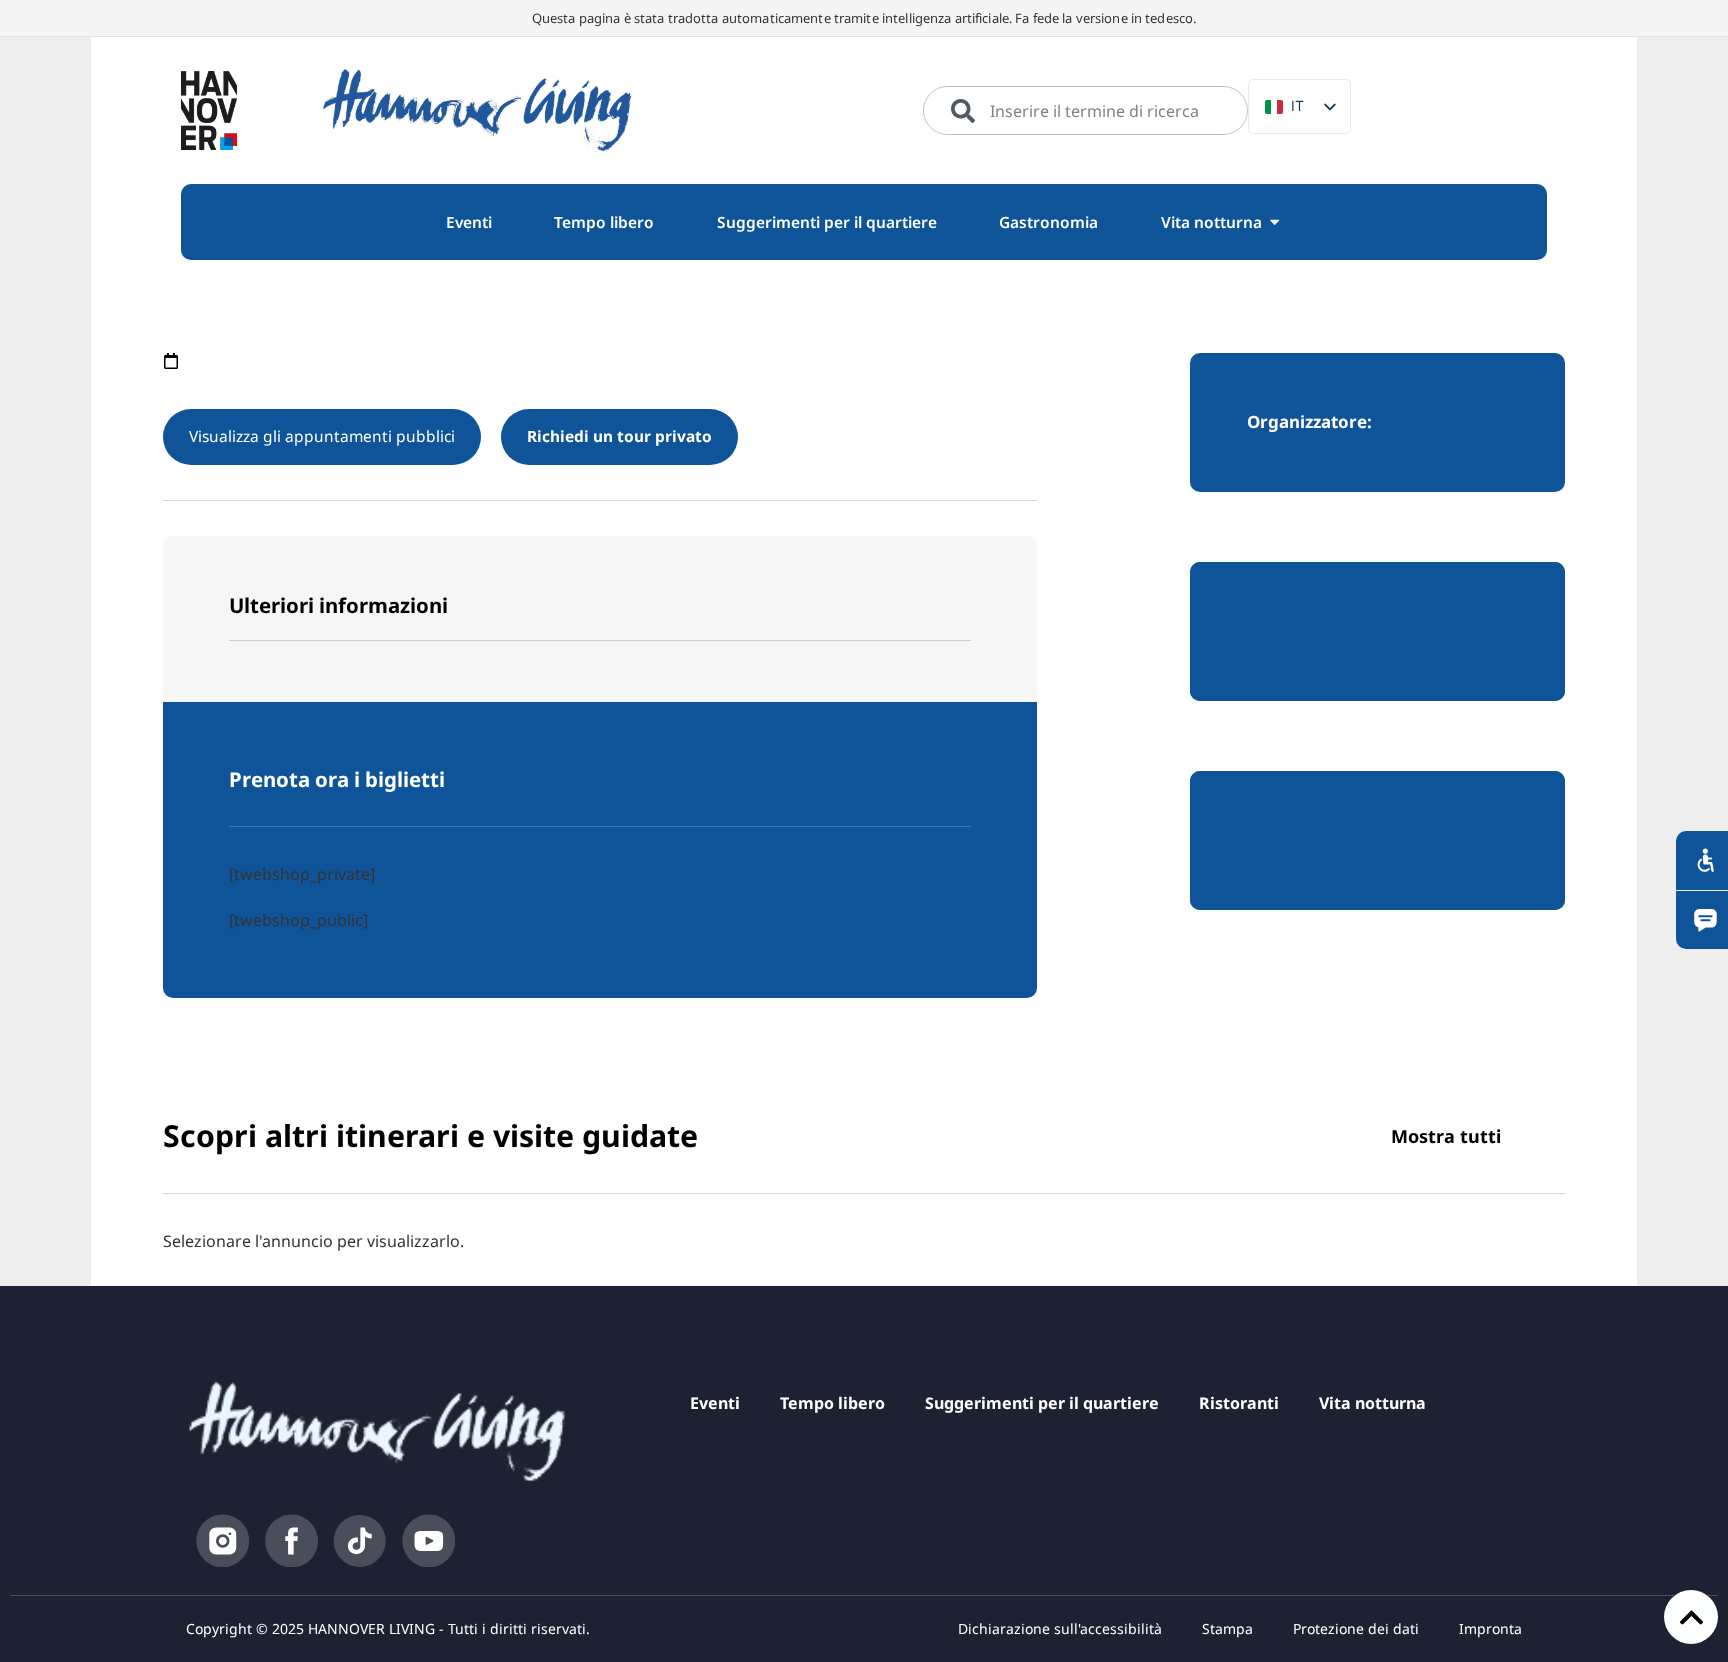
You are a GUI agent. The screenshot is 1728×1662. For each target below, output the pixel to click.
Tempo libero (832, 1403)
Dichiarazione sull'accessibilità (1060, 1628)
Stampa (1227, 1628)
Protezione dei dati (1356, 1628)
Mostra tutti (1446, 1136)
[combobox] (1085, 111)
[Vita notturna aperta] (1274, 222)
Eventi (715, 1403)
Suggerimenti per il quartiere (1042, 1403)
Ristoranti (1239, 1403)
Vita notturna (1372, 1403)
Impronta (1490, 1628)
